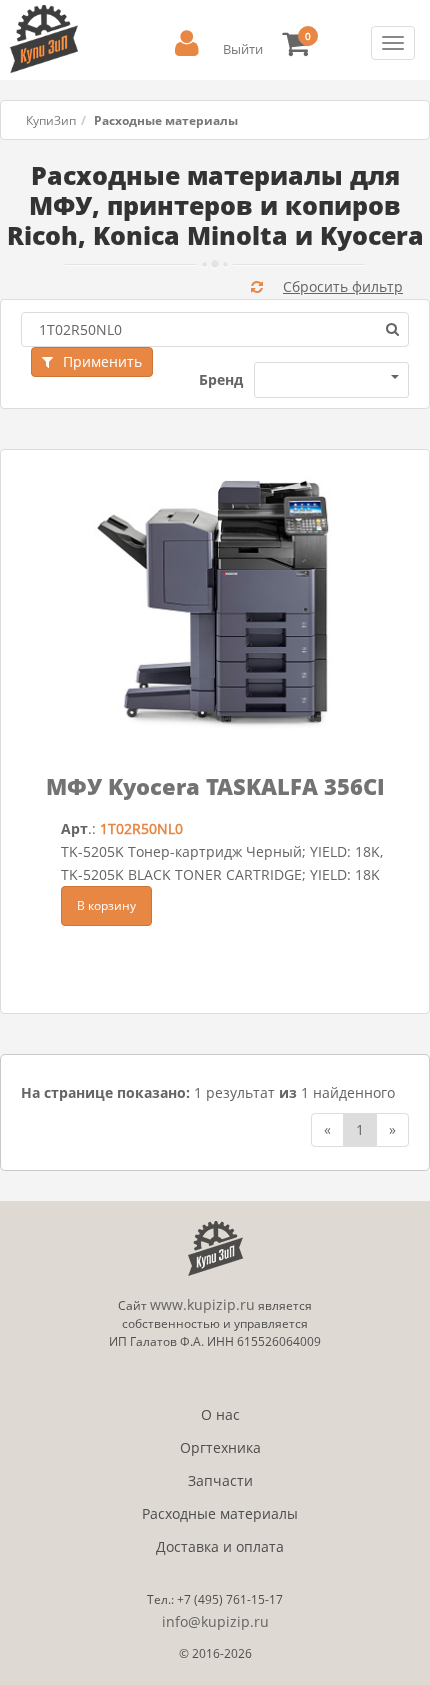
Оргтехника (220, 1447)
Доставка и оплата (220, 1546)
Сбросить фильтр (343, 286)
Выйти (243, 49)
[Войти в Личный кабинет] (187, 43)
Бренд (221, 379)
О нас (220, 1414)
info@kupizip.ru (215, 1621)
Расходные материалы (220, 1513)
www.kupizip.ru (202, 1304)
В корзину (106, 905)
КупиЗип (51, 120)
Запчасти (220, 1480)
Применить (102, 361)
